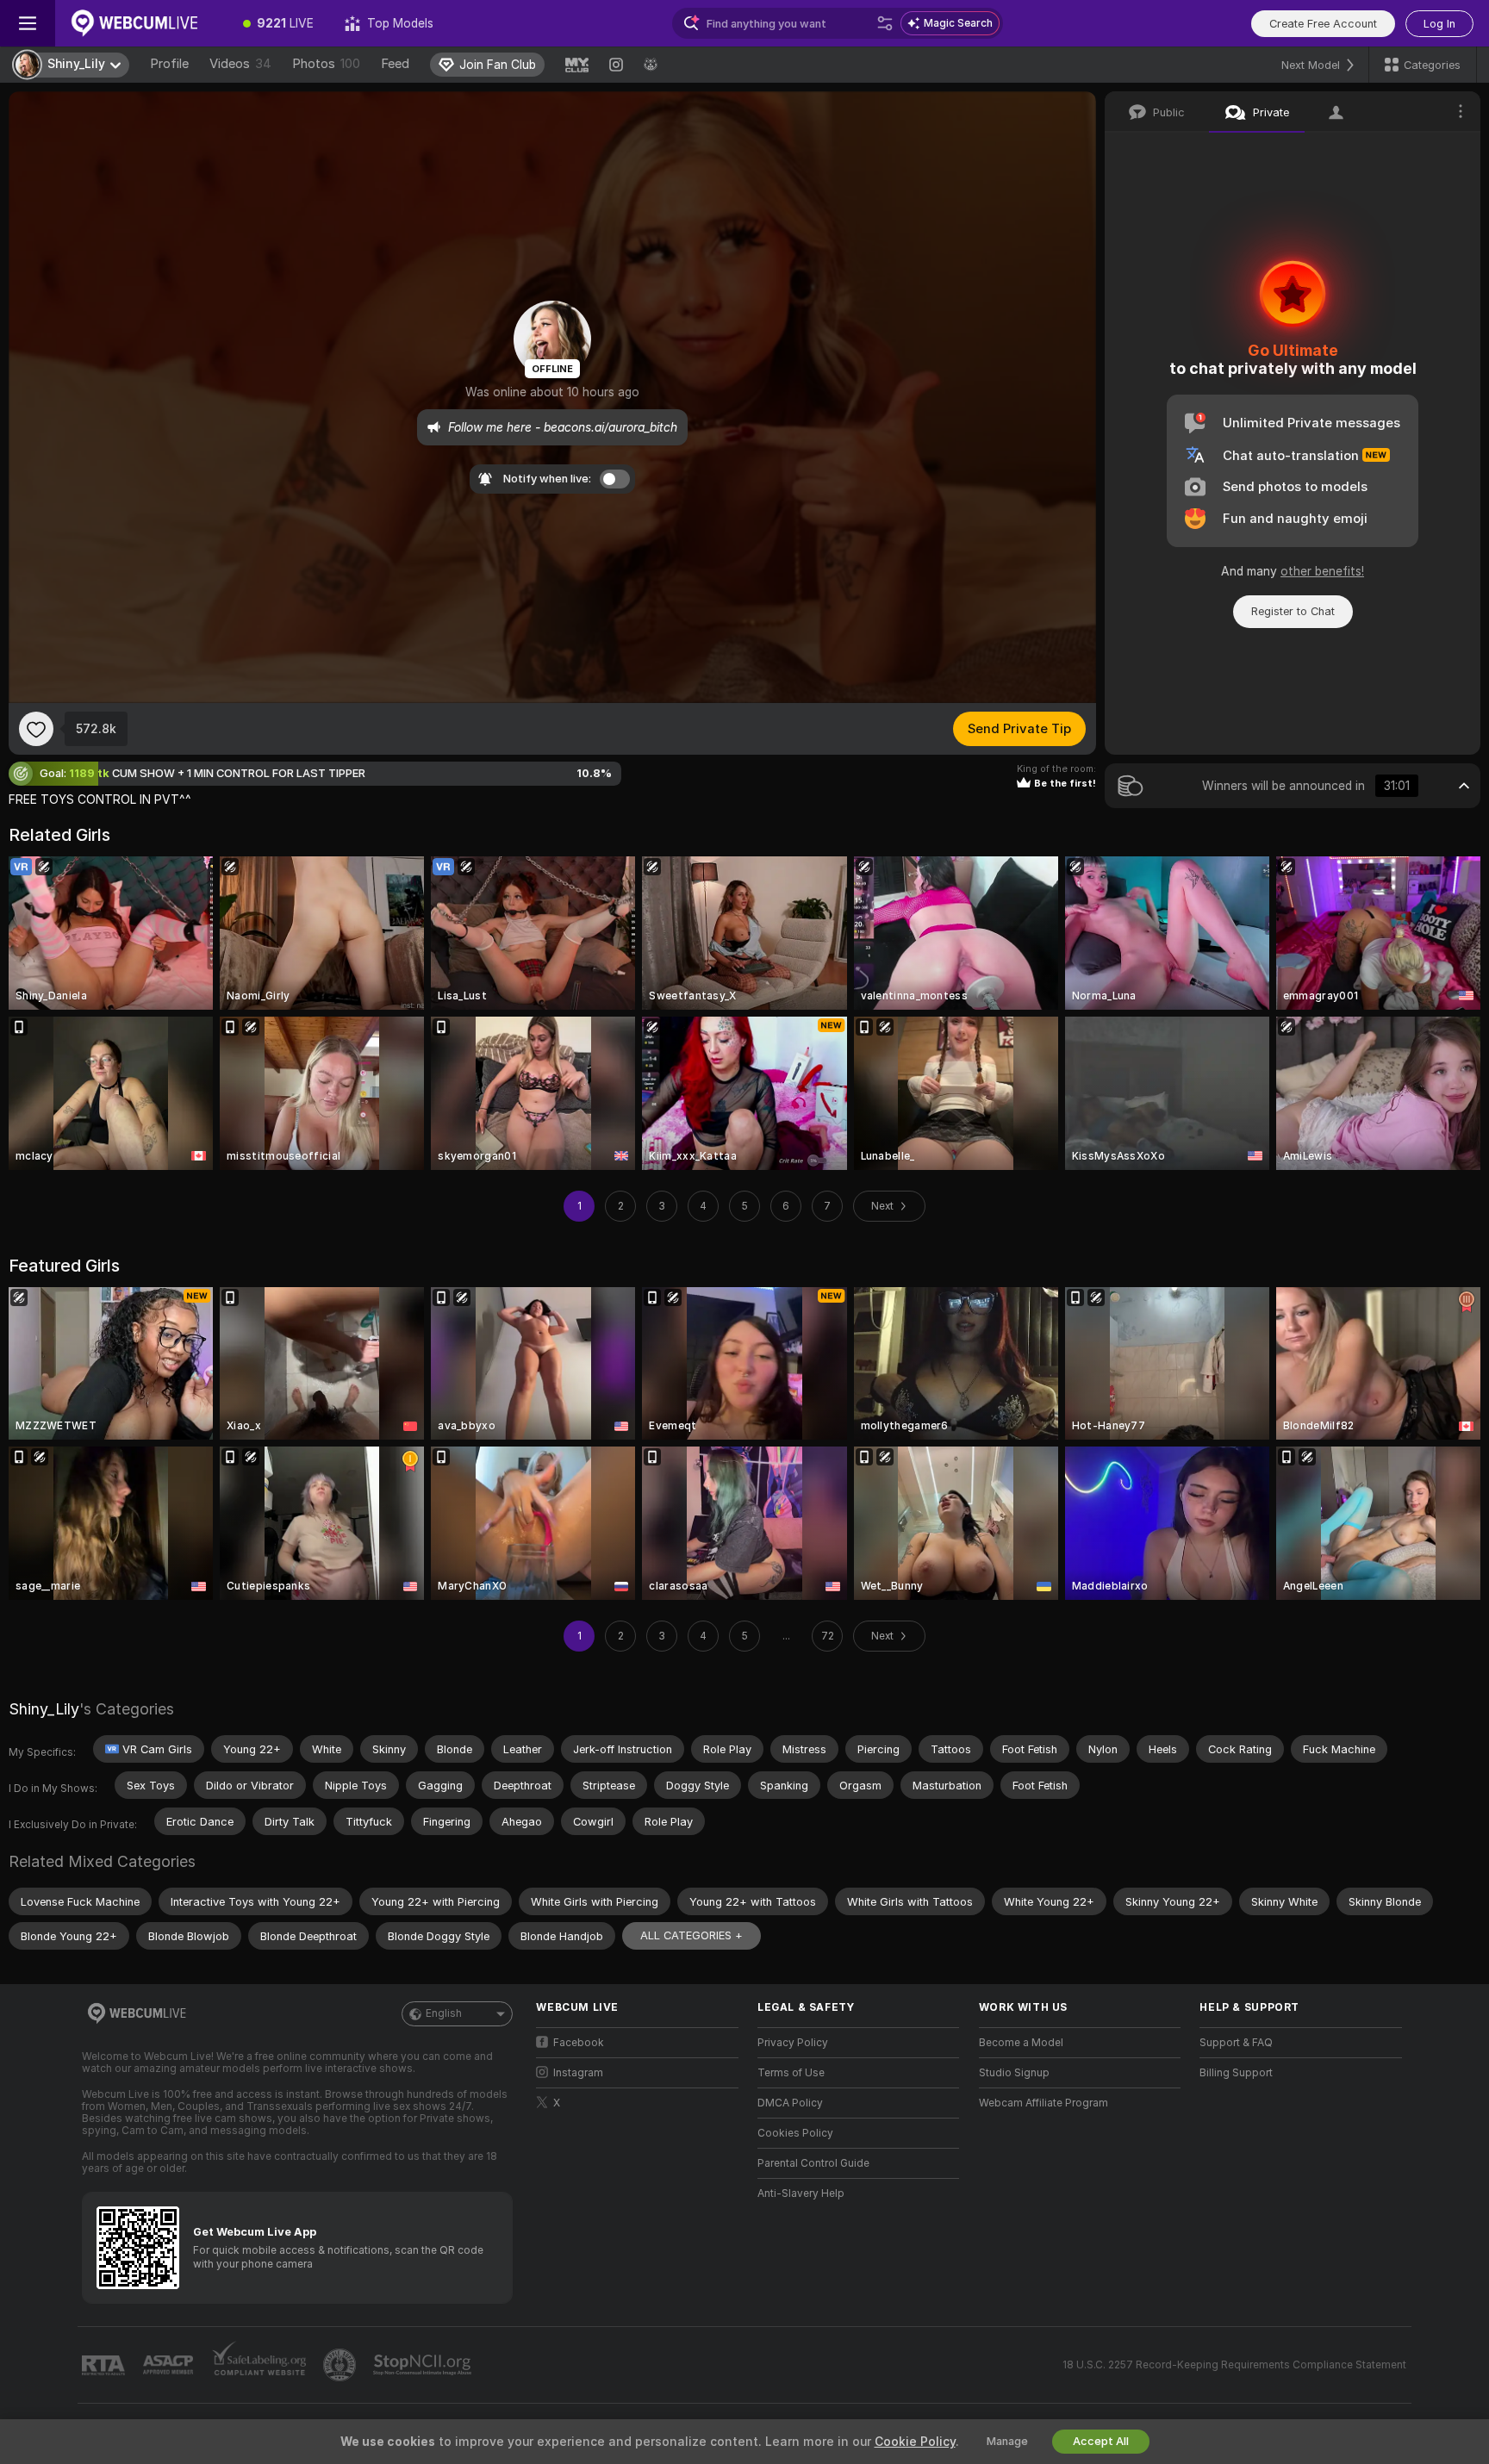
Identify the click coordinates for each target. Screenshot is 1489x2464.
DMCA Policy (790, 2103)
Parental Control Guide (813, 2163)
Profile (169, 64)
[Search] (885, 23)
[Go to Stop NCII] (424, 2365)
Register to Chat (1293, 611)
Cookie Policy (915, 2442)
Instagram (578, 2073)
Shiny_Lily (44, 1709)
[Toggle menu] (28, 23)
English (444, 2013)
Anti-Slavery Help (801, 2193)
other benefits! (1322, 571)
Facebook (579, 2043)
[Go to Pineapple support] (341, 2365)
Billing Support (1236, 2073)
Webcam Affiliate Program (1044, 2103)
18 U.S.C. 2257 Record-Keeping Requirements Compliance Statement (1234, 2365)
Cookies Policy (795, 2133)
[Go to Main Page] (141, 23)
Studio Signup (1014, 2073)
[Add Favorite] (36, 729)
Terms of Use (791, 2073)
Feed (395, 64)
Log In (1439, 24)
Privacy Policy (793, 2043)
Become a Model (1021, 2043)
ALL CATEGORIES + (692, 1935)
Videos (240, 64)
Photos (326, 64)
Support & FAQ (1236, 2043)
